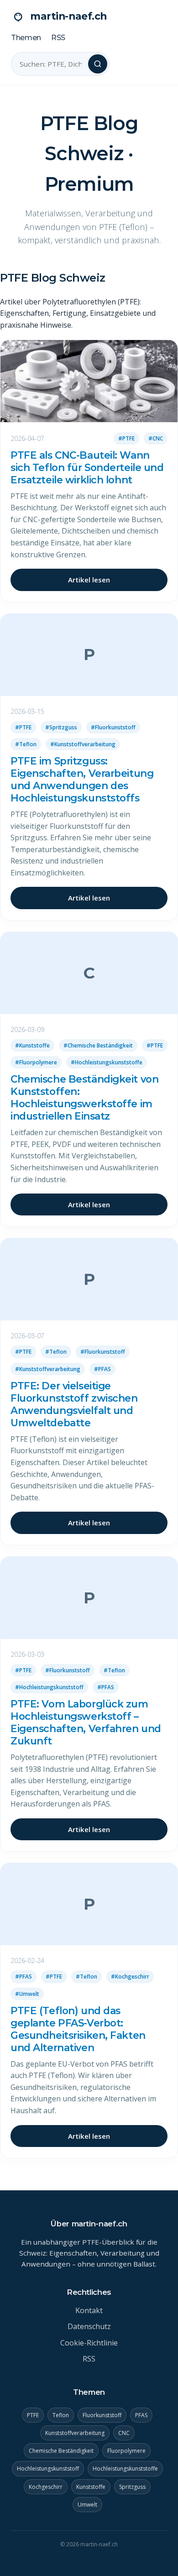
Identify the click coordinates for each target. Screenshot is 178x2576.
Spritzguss (132, 2487)
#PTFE (126, 438)
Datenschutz (89, 2326)
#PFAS (102, 1369)
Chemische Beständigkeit (61, 2451)
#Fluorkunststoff (113, 727)
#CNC (156, 438)
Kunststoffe (91, 2487)
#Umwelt (27, 1994)
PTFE (33, 2415)
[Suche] (98, 64)
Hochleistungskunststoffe (125, 2469)
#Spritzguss (61, 727)
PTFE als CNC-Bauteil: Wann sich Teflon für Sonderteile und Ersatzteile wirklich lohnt (87, 467)
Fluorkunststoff (102, 2415)
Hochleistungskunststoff (48, 2469)
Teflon (61, 2415)
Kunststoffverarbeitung (75, 2433)
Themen (26, 38)
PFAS (141, 2415)
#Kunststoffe (32, 1045)
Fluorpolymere (126, 2451)
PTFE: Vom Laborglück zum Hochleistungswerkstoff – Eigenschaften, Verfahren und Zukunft (86, 1722)
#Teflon (26, 744)
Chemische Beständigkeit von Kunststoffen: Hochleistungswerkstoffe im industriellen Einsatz (84, 1097)
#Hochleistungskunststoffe (107, 1062)
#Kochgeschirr (130, 1977)
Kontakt (89, 2310)
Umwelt (87, 2505)
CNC (124, 2433)
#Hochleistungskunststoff (49, 1687)
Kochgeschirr (46, 2487)
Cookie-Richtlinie (89, 2343)
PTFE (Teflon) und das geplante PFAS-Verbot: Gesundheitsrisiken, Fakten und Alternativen (78, 2029)
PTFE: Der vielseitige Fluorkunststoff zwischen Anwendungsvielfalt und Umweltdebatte (74, 1404)
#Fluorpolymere (36, 1062)
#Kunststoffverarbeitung (83, 744)
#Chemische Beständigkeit (98, 1045)
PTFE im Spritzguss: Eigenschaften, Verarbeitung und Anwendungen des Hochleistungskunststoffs (82, 779)
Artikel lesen (89, 580)
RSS (58, 38)
